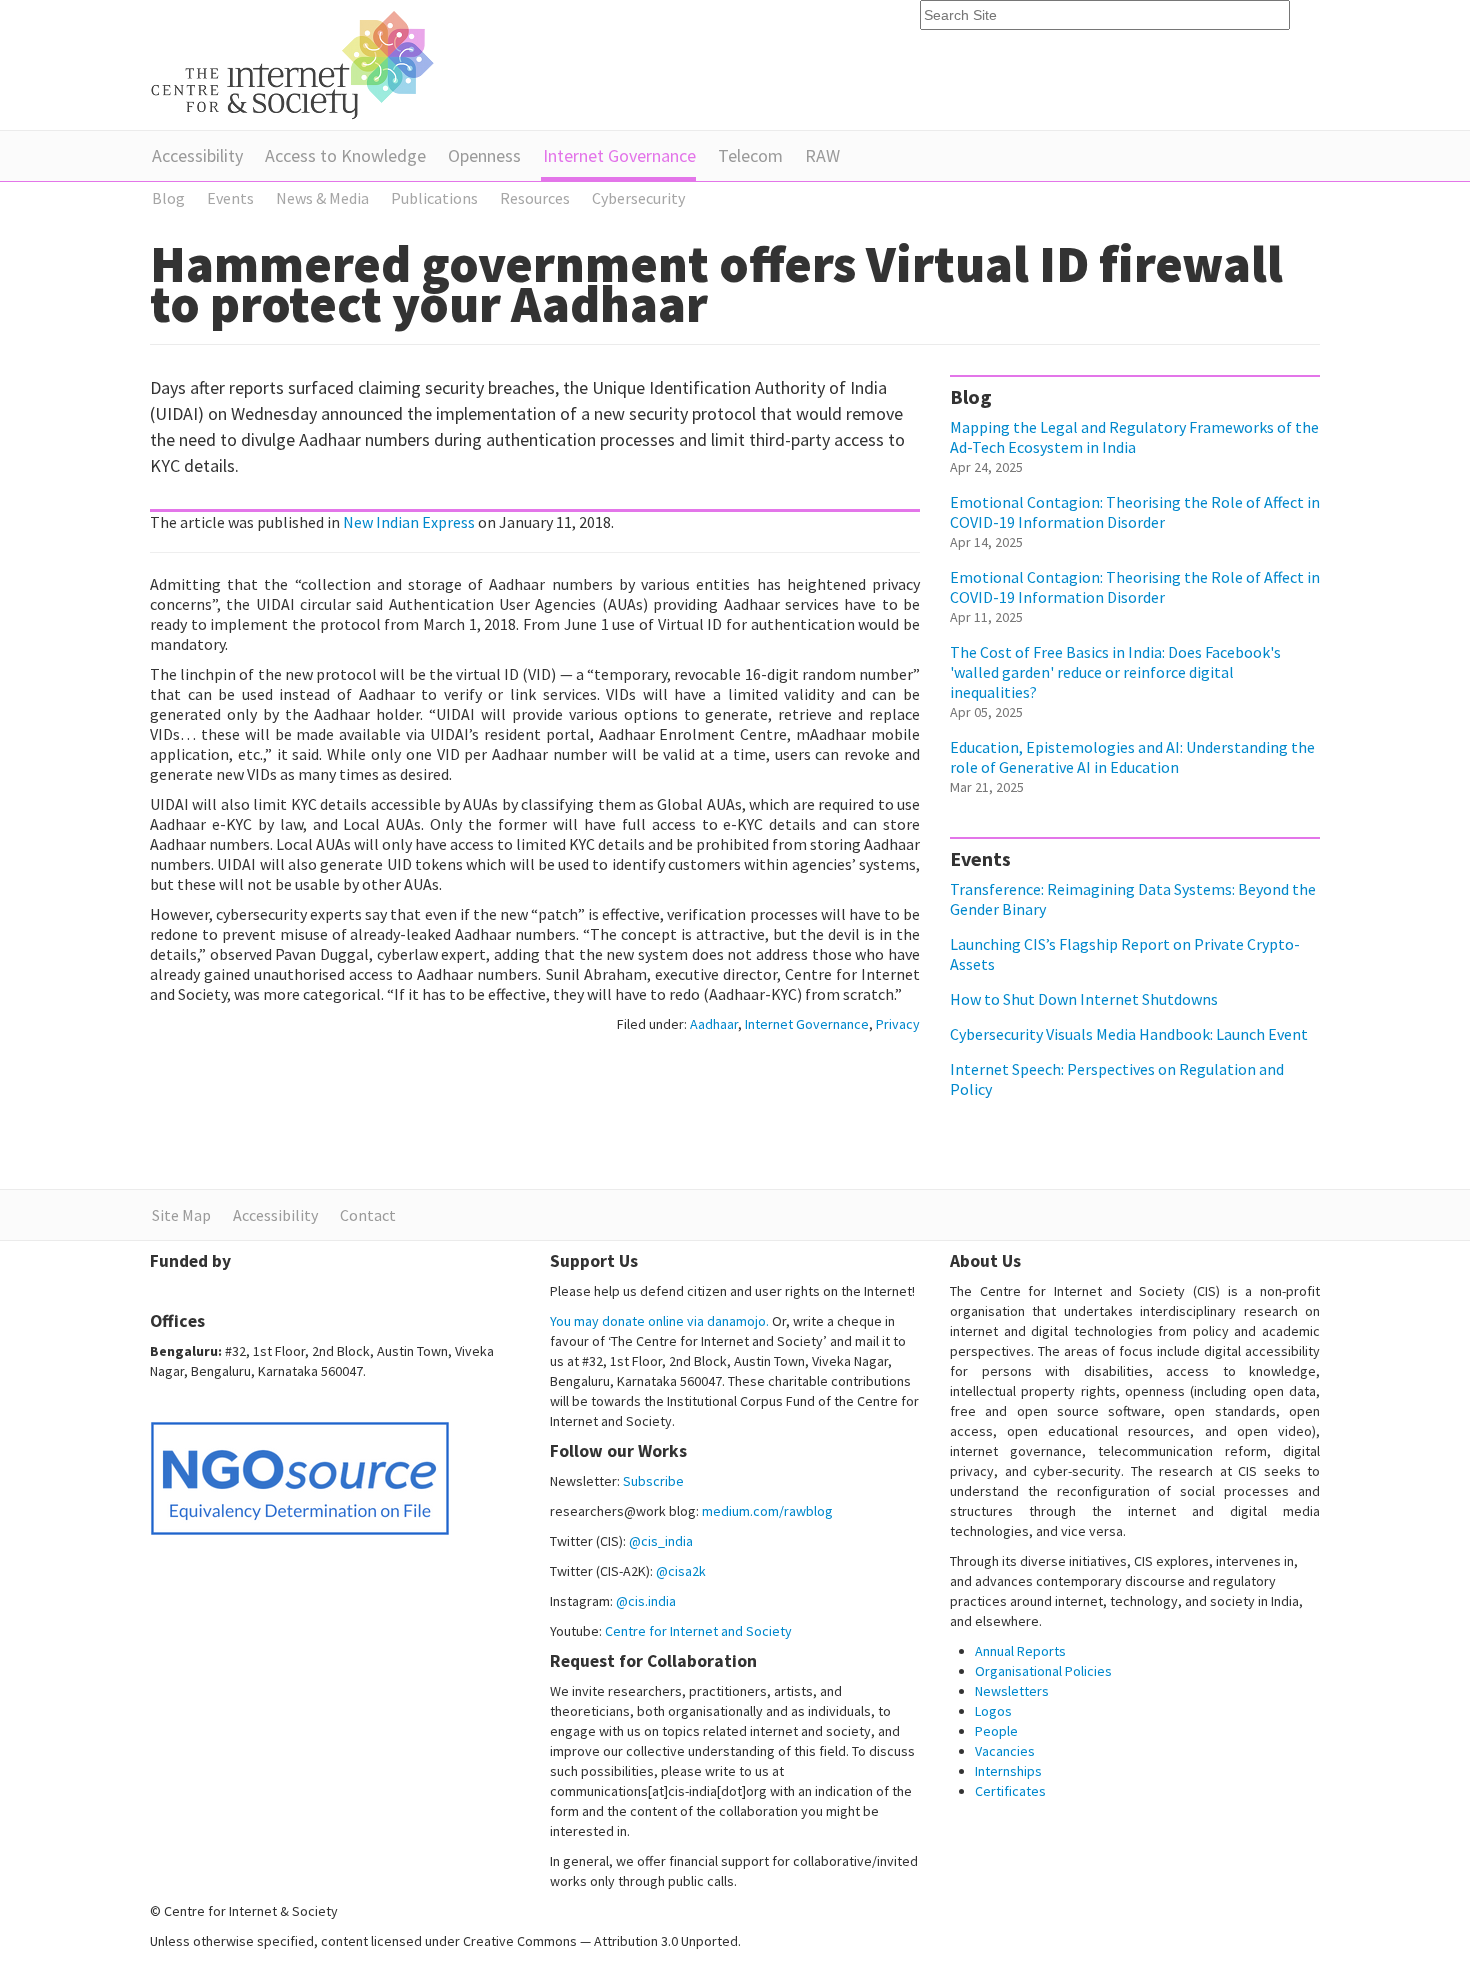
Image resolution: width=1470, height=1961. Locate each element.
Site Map (181, 1215)
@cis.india (646, 1601)
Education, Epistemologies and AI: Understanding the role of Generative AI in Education (1132, 757)
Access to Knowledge (345, 155)
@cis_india (661, 1541)
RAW (822, 155)
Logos (993, 1711)
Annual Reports (1020, 1651)
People (996, 1731)
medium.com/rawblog (767, 1511)
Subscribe (653, 1481)
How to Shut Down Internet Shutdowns (1084, 999)
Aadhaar (714, 1024)
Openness (484, 155)
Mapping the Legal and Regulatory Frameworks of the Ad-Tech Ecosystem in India (1134, 437)
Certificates (1010, 1791)
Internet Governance (619, 155)
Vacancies (1005, 1751)
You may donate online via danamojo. (659, 1321)
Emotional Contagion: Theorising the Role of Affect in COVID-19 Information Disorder (1135, 512)
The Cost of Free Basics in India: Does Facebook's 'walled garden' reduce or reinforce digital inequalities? (1115, 672)
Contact (368, 1215)
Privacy (898, 1024)
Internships (1008, 1771)
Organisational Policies (1043, 1671)
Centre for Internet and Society (698, 1631)
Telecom (750, 155)
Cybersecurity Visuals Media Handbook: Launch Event (1129, 1034)
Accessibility (197, 155)
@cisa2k (681, 1571)
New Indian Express (409, 522)
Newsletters (1012, 1691)
